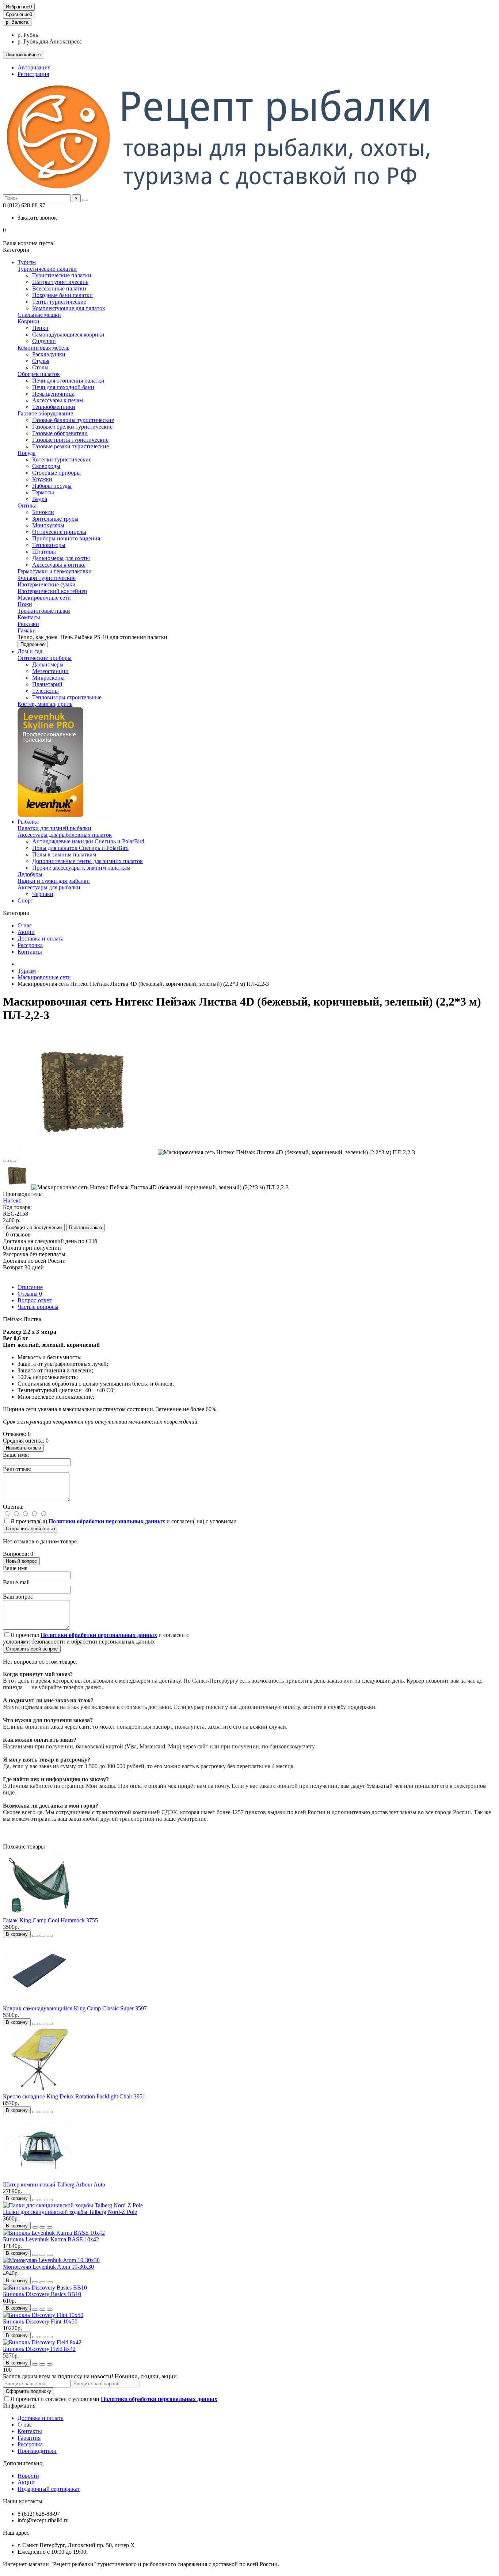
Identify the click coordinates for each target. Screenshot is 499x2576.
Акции (26, 932)
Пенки (40, 328)
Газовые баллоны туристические (73, 420)
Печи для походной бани (63, 387)
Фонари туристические (47, 578)
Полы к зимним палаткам (64, 854)
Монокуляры (48, 525)
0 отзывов (18, 1234)
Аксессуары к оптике (59, 565)
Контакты (30, 952)
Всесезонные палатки (59, 288)
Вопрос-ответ (35, 1300)
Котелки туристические (62, 459)
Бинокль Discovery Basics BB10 (42, 2294)
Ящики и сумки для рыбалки (54, 881)
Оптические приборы (45, 658)
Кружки (42, 479)
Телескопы (45, 691)
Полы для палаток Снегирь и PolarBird (80, 848)
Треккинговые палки (44, 611)
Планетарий (47, 684)
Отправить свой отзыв (31, 1529)
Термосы (43, 492)
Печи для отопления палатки (68, 381)
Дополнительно (23, 2463)
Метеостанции (50, 671)
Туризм (27, 262)
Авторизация (34, 67)
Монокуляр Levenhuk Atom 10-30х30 (48, 2267)
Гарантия (29, 2438)
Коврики (28, 321)
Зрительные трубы (55, 519)
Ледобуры (30, 874)
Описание (30, 1287)
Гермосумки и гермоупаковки (55, 571)
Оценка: (13, 1507)
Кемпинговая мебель (43, 348)
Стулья (41, 361)
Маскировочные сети (44, 598)
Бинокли (43, 512)
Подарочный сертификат (49, 2489)
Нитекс (12, 1200)
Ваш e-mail (16, 1582)
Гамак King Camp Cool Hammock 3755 (50, 1920)
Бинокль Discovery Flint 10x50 (40, 2322)
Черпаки (43, 894)
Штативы (44, 552)
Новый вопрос (21, 1561)
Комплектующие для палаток (69, 308)
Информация (19, 2406)
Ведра (40, 499)
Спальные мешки (39, 315)
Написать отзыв (23, 1448)
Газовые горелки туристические (72, 427)
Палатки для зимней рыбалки (54, 828)
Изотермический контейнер (52, 591)
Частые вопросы (38, 1307)
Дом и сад (30, 651)
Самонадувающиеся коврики (68, 335)
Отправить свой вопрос (32, 1649)
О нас (25, 925)
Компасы (29, 617)
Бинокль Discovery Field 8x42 (39, 2349)
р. (17, 22)
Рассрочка (30, 945)
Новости (28, 2476)
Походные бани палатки (62, 295)
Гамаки (27, 630)
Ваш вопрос (18, 1597)
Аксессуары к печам (58, 400)
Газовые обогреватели (60, 433)
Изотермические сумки (47, 584)
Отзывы (30, 1294)
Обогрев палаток (39, 374)
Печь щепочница (53, 394)
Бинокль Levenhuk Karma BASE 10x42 (51, 2239)
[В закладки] (6, 1161)
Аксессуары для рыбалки (49, 887)
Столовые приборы (56, 473)
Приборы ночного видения (66, 538)
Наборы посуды (52, 486)
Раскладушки (49, 354)
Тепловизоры (49, 545)
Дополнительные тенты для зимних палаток (87, 861)
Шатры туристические (60, 282)
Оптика (27, 506)
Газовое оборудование (45, 413)
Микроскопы (48, 678)
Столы (40, 367)
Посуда (26, 453)
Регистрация (33, 74)
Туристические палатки (47, 269)
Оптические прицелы (59, 532)
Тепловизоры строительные (67, 697)
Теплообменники (54, 407)
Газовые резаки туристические (71, 446)
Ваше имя (15, 1568)
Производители (37, 2451)
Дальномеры (48, 664)
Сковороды (46, 466)
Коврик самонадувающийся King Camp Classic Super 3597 (75, 2008)
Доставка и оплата (41, 939)
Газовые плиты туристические (70, 440)
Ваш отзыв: (17, 1469)
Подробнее (33, 644)
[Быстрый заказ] (35, 1936)
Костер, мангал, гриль (45, 704)
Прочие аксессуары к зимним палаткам (81, 868)
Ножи (25, 604)
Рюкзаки (28, 624)
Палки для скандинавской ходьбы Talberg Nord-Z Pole (70, 2212)
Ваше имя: (16, 1455)
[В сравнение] (13, 1161)
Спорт (25, 901)
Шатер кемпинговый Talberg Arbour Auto (54, 2184)
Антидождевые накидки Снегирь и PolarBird (88, 841)
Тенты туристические (59, 302)
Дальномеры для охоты (61, 558)
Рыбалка (28, 822)
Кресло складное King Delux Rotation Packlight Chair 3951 (74, 2096)
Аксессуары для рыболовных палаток (65, 835)
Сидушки (44, 341)
